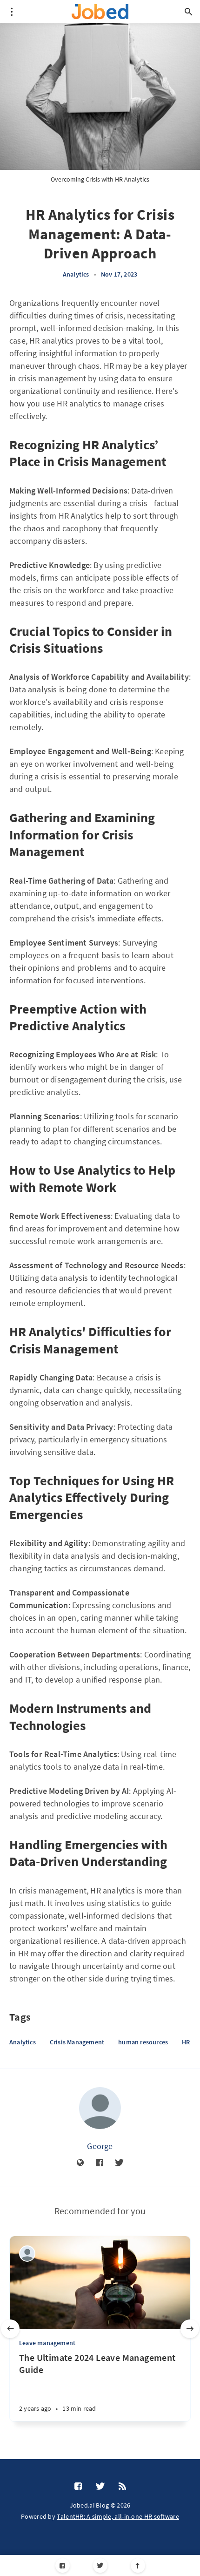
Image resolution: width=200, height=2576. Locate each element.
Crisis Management (77, 2042)
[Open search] (188, 12)
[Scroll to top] (138, 2566)
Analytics (76, 274)
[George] (100, 2108)
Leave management (47, 2343)
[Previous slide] (10, 2329)
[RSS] (122, 2487)
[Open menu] (12, 12)
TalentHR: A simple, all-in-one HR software (118, 2516)
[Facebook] (63, 2566)
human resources (143, 2042)
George (100, 2146)
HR (186, 2042)
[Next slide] (190, 2329)
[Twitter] (100, 2566)
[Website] (80, 2163)
